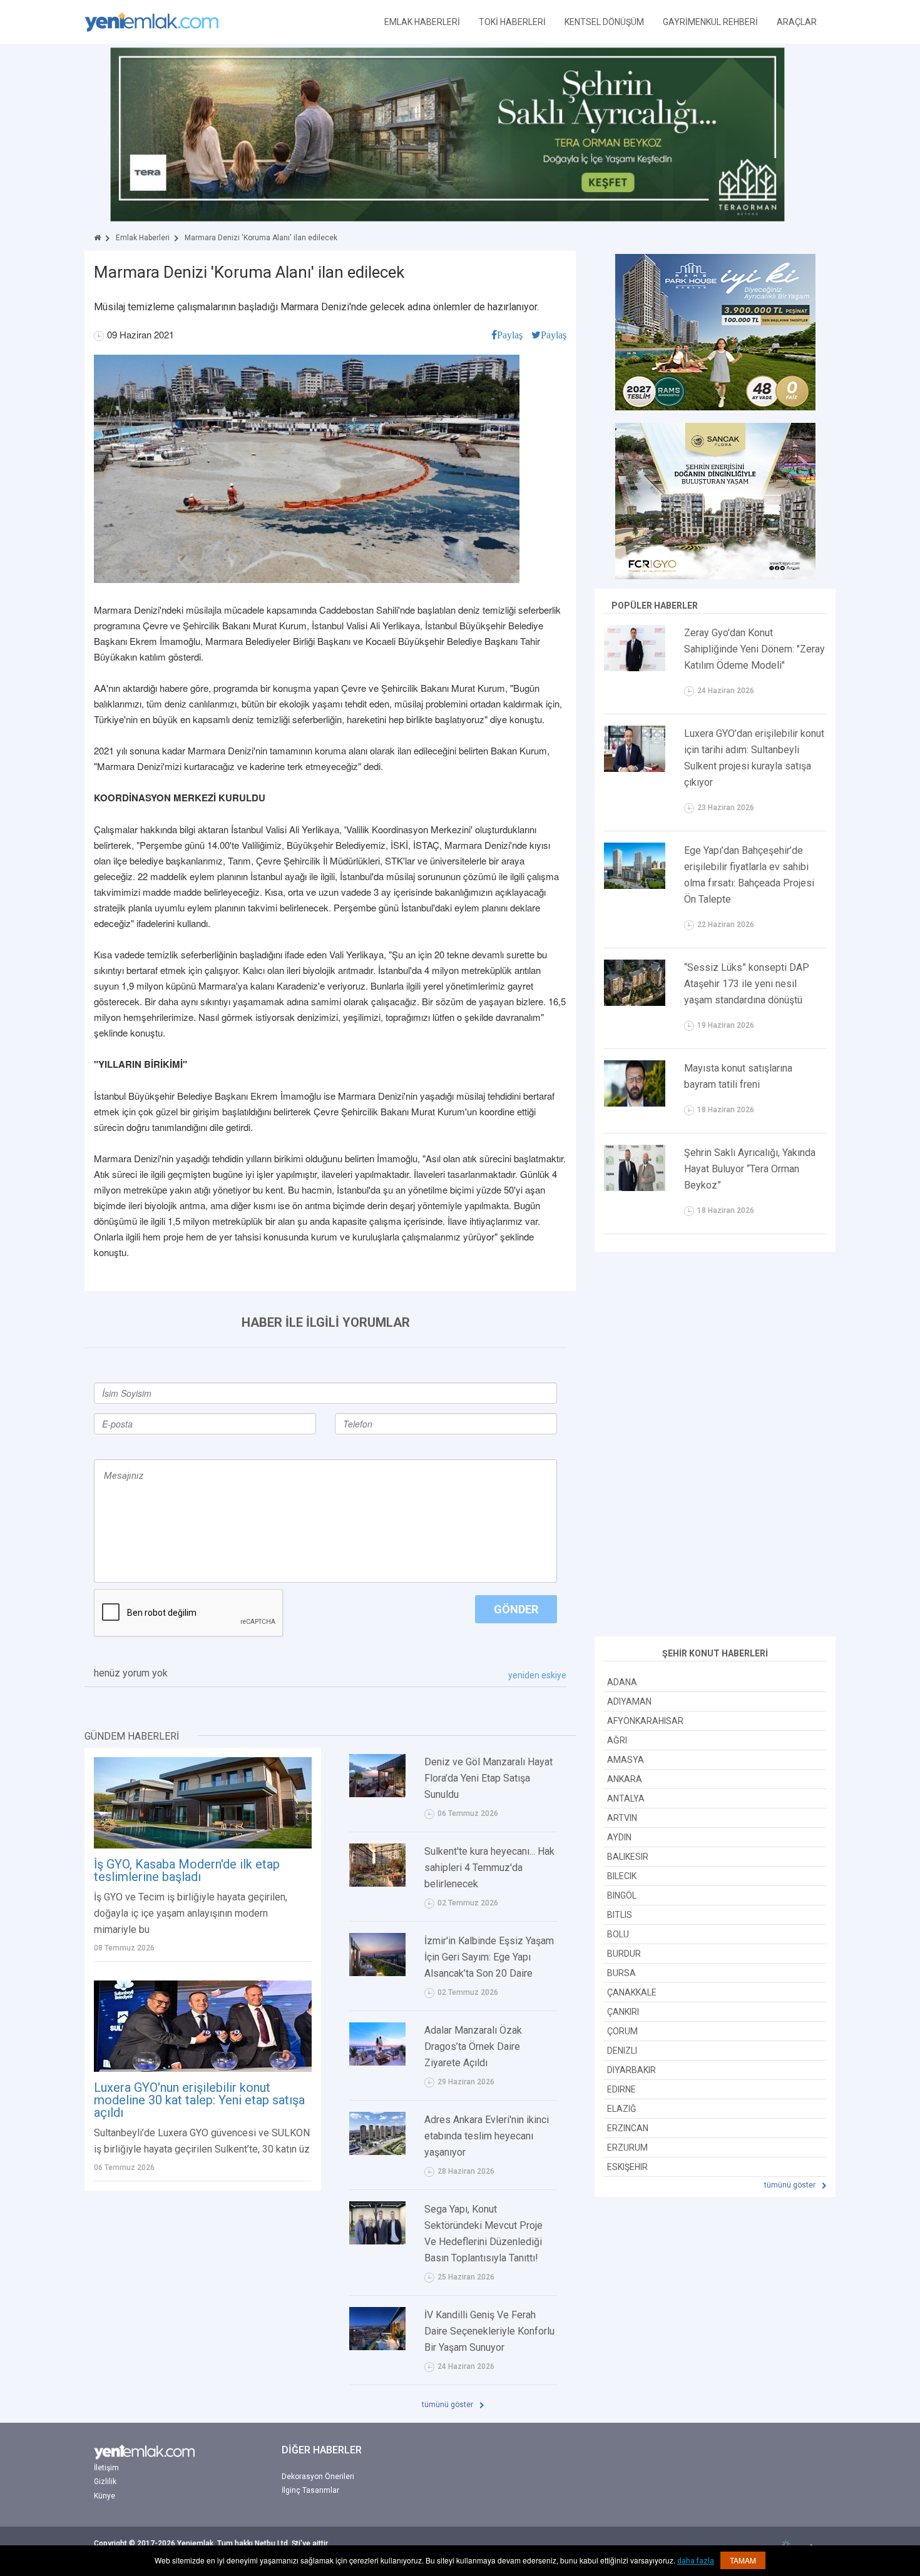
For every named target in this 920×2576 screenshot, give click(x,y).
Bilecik (622, 1876)
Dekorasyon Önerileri (318, 2477)
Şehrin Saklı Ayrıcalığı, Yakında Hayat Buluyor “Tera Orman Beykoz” (750, 1169)
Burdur (624, 1954)
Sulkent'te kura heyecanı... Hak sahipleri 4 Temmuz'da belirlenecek (489, 1868)
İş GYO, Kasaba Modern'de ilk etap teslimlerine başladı (187, 1870)
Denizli (622, 2051)
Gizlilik (105, 2482)
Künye (105, 2496)
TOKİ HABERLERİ (512, 22)
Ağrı (617, 1740)
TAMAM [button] (743, 2560)
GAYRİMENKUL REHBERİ (710, 22)
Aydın (619, 1837)
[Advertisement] (715, 1446)
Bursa (621, 1973)
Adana (622, 1682)
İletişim (106, 2468)
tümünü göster (448, 2405)
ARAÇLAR (797, 22)
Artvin (622, 1818)
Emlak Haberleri (143, 238)
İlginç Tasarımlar (310, 2490)
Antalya (626, 1798)
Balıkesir (628, 1857)
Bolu (618, 1934)
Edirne (621, 2089)
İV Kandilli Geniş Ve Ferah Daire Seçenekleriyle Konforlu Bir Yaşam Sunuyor (489, 2331)
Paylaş (510, 335)
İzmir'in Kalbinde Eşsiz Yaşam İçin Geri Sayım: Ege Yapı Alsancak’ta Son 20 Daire (489, 1957)
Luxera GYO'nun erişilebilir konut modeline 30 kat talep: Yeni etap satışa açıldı (199, 2100)
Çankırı (623, 2012)
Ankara (625, 1779)
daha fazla (696, 2561)
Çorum (622, 2031)
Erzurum (627, 2148)
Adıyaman (629, 1701)
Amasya (626, 1760)
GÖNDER (516, 1609)
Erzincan (628, 2128)
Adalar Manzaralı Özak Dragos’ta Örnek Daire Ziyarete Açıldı (473, 2046)
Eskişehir (627, 2167)
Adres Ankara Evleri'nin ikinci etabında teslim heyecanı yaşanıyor (487, 2136)
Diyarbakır (631, 2070)
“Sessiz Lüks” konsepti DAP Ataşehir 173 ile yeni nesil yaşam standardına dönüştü (747, 984)
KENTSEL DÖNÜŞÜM (604, 22)
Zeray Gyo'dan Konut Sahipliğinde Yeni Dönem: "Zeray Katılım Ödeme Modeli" (754, 649)
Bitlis (620, 1915)
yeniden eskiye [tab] (537, 1675)
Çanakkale (632, 1992)
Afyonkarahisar (645, 1721)
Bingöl (622, 1895)
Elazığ (622, 2109)
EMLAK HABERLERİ (422, 22)
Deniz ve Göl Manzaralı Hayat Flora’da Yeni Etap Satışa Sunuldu (488, 1778)
